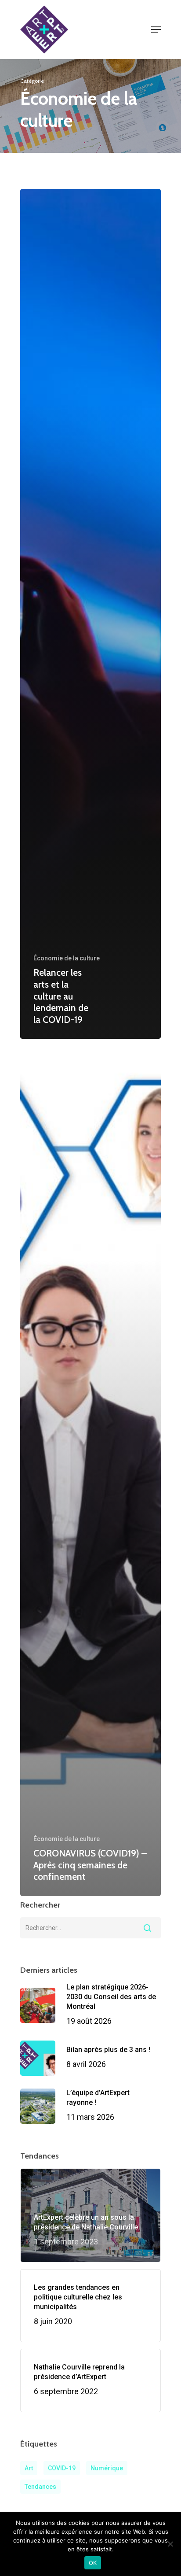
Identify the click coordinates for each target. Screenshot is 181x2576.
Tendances (40, 2487)
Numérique (107, 2468)
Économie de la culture (67, 958)
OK (93, 2563)
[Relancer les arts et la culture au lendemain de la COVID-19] (90, 614)
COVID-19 (62, 2468)
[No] (170, 2544)
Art (29, 2468)
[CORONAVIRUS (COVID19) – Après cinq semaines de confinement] (90, 1471)
